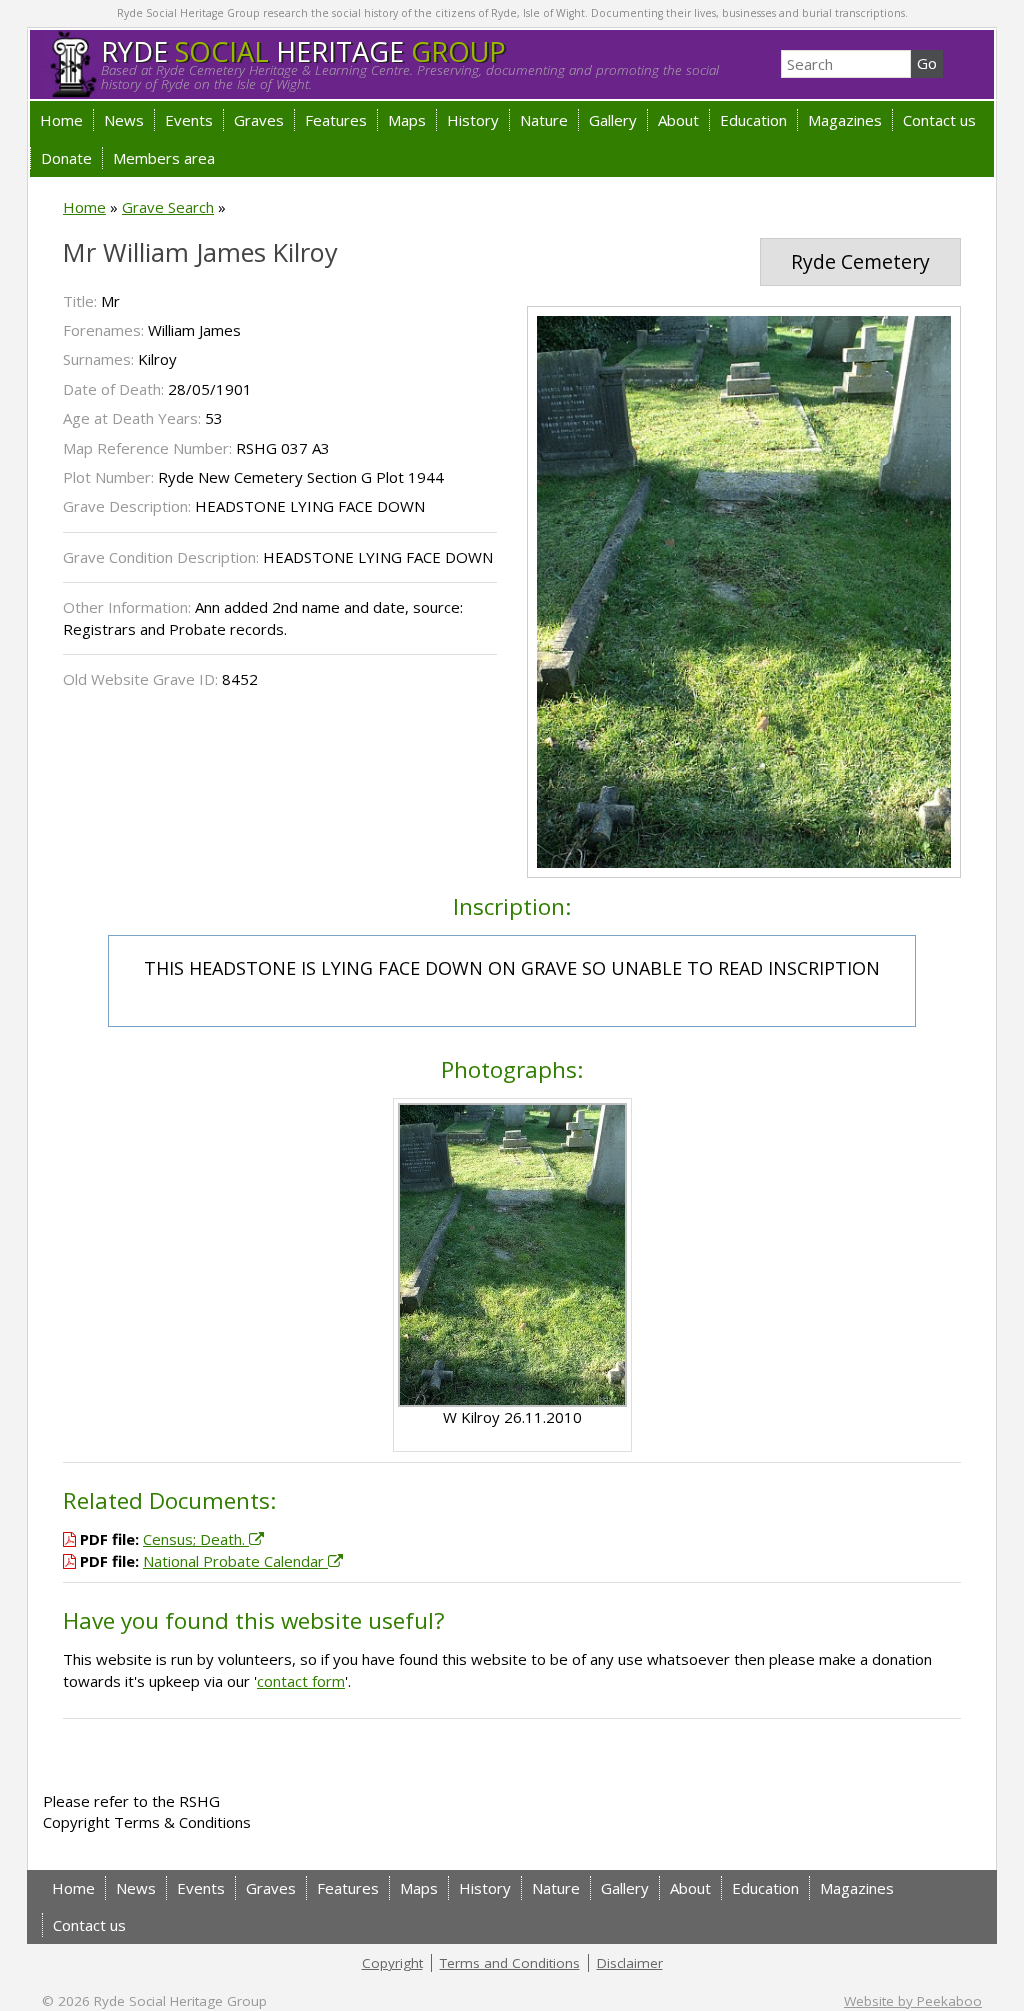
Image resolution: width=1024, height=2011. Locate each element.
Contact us (939, 120)
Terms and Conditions (510, 1963)
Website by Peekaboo (913, 2001)
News (124, 120)
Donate (66, 158)
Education (753, 120)
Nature (544, 120)
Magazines (845, 120)
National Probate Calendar (235, 1561)
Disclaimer (630, 1963)
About (678, 120)
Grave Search (168, 207)
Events (189, 120)
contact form (301, 1681)
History (473, 120)
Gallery (613, 120)
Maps (407, 120)
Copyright (392, 1963)
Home (61, 120)
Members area (164, 158)
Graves (259, 120)
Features (336, 120)
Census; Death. (196, 1539)
